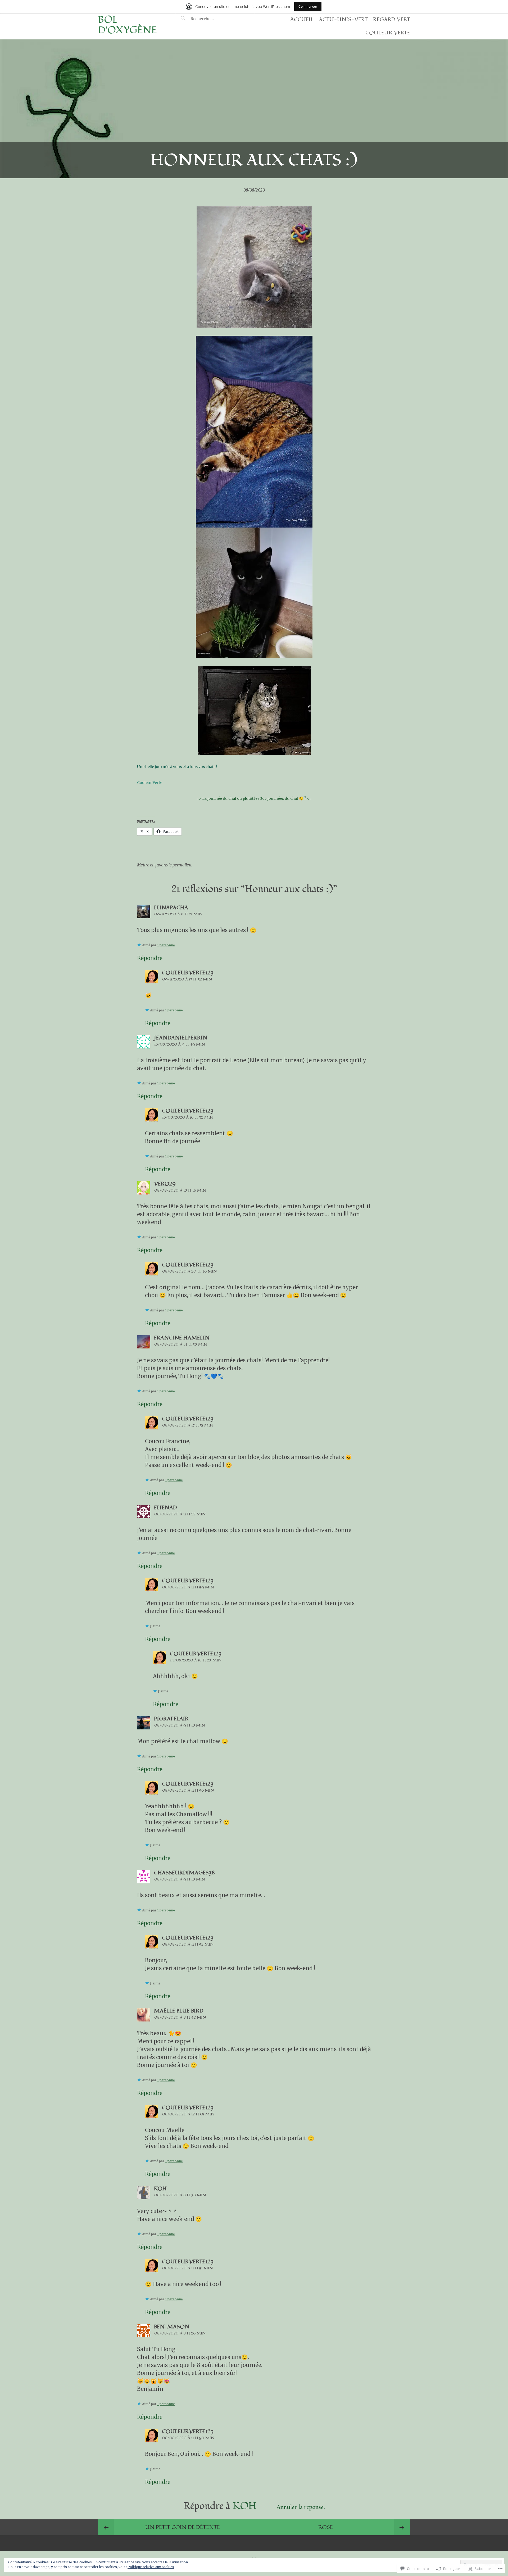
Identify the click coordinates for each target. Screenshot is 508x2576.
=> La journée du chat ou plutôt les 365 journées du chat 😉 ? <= (254, 798)
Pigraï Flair (171, 1719)
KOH (163, 2189)
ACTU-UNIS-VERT (343, 20)
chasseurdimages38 (184, 1873)
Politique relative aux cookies (151, 2567)
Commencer (308, 6)
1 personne (166, 945)
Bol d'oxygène (127, 25)
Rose (326, 2527)
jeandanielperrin (181, 1038)
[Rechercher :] (212, 19)
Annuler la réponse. (301, 2507)
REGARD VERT (392, 20)
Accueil (302, 20)
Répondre (150, 958)
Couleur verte (388, 33)
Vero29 (165, 1184)
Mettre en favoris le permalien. (165, 865)
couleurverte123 (188, 973)
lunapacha (171, 908)
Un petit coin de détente (183, 2527)
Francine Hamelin (182, 1338)
